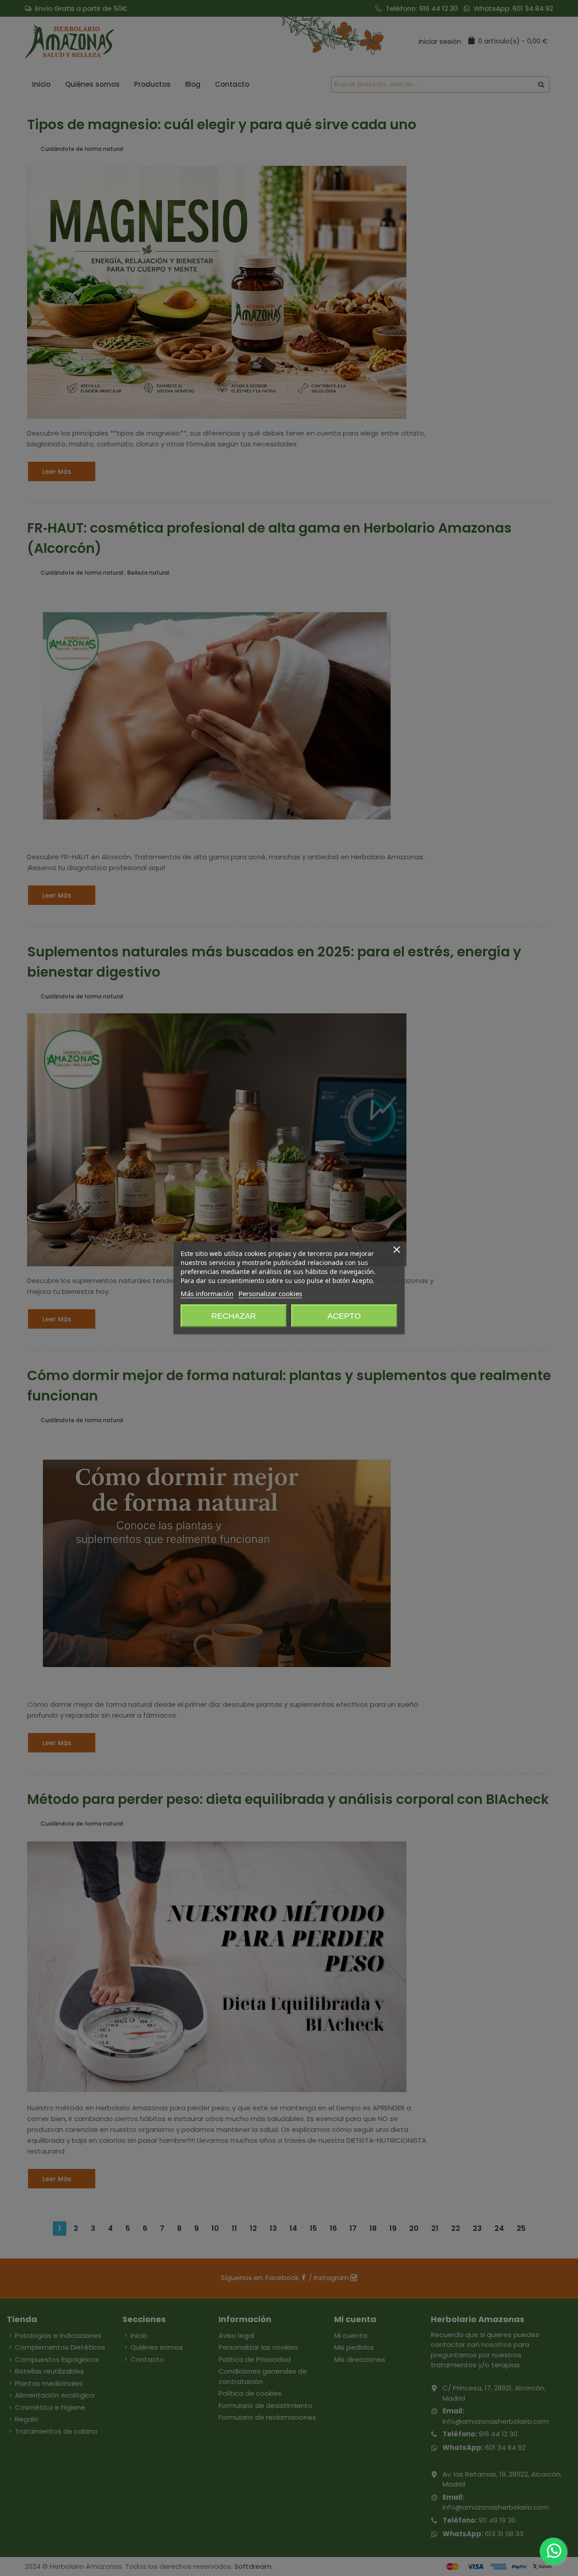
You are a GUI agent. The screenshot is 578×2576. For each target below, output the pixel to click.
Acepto (344, 1316)
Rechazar (234, 1316)
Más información (207, 1293)
